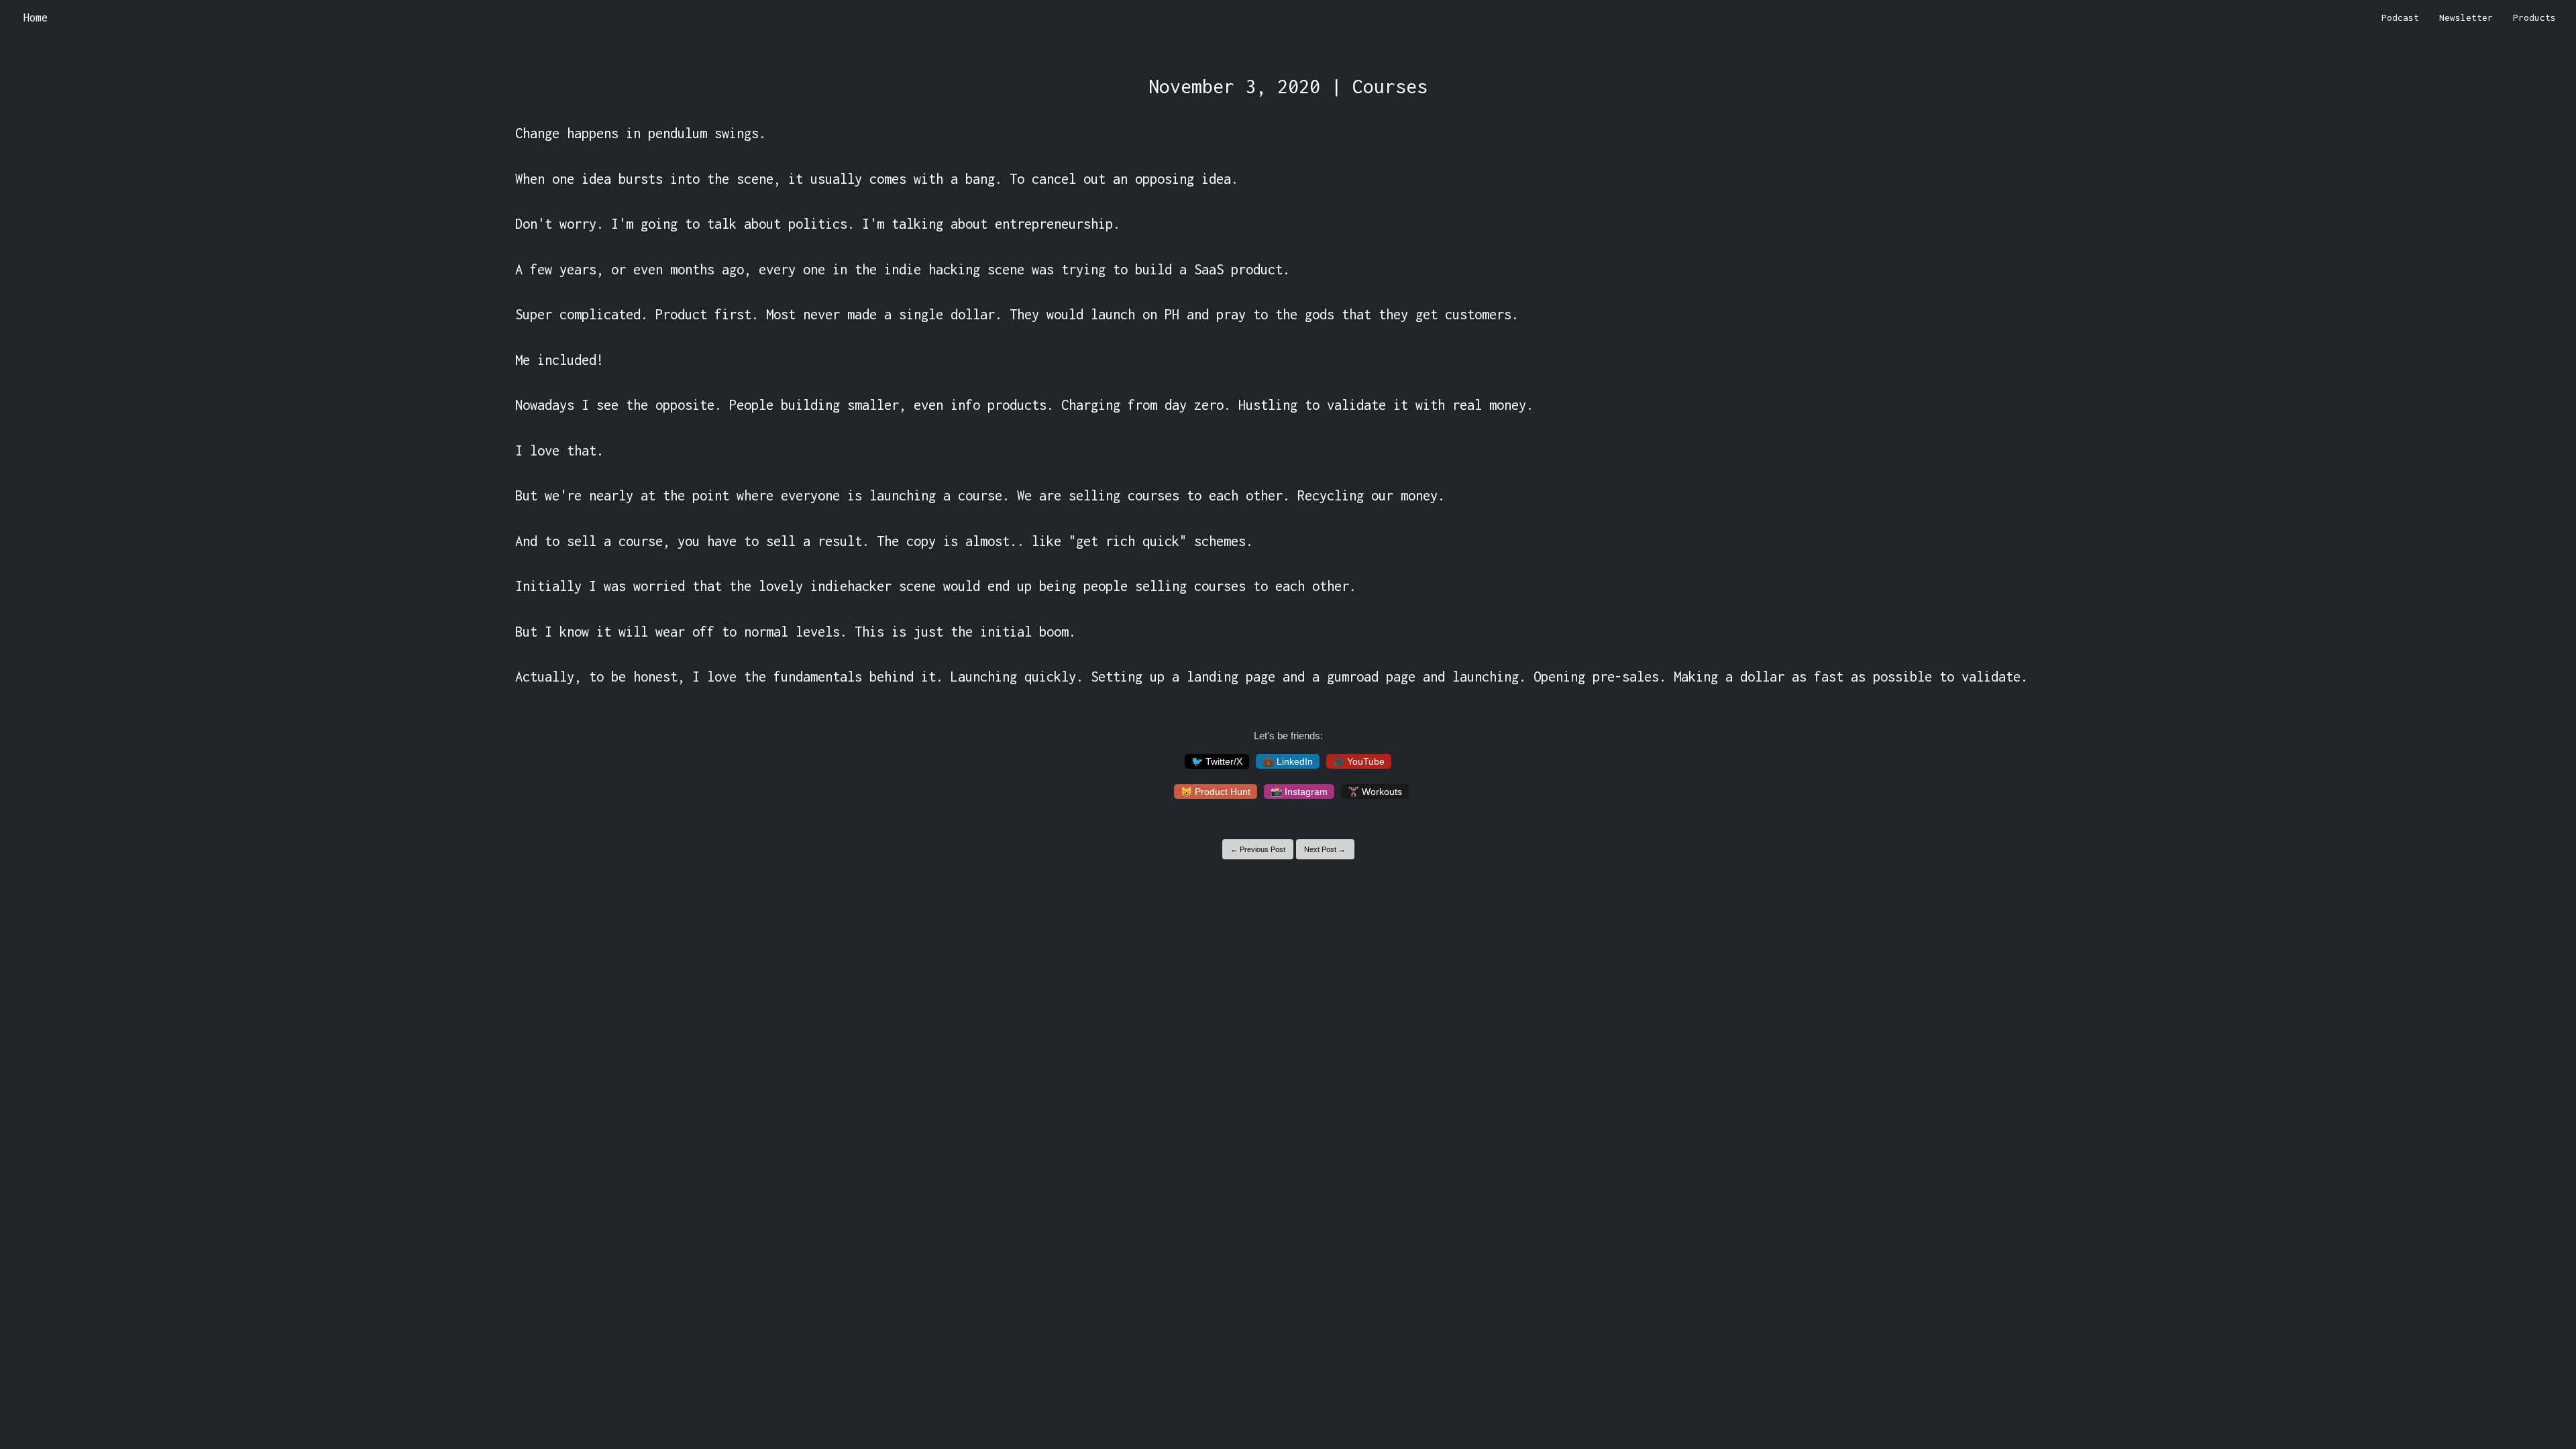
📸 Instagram (1299, 792)
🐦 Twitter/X (1217, 761)
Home (36, 17)
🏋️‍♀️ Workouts (1375, 792)
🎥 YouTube (1359, 761)
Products (2534, 17)
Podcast (2400, 17)
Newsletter (2466, 17)
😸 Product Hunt (1216, 792)
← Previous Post (1258, 849)
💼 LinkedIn (1288, 761)
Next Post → (1325, 849)
